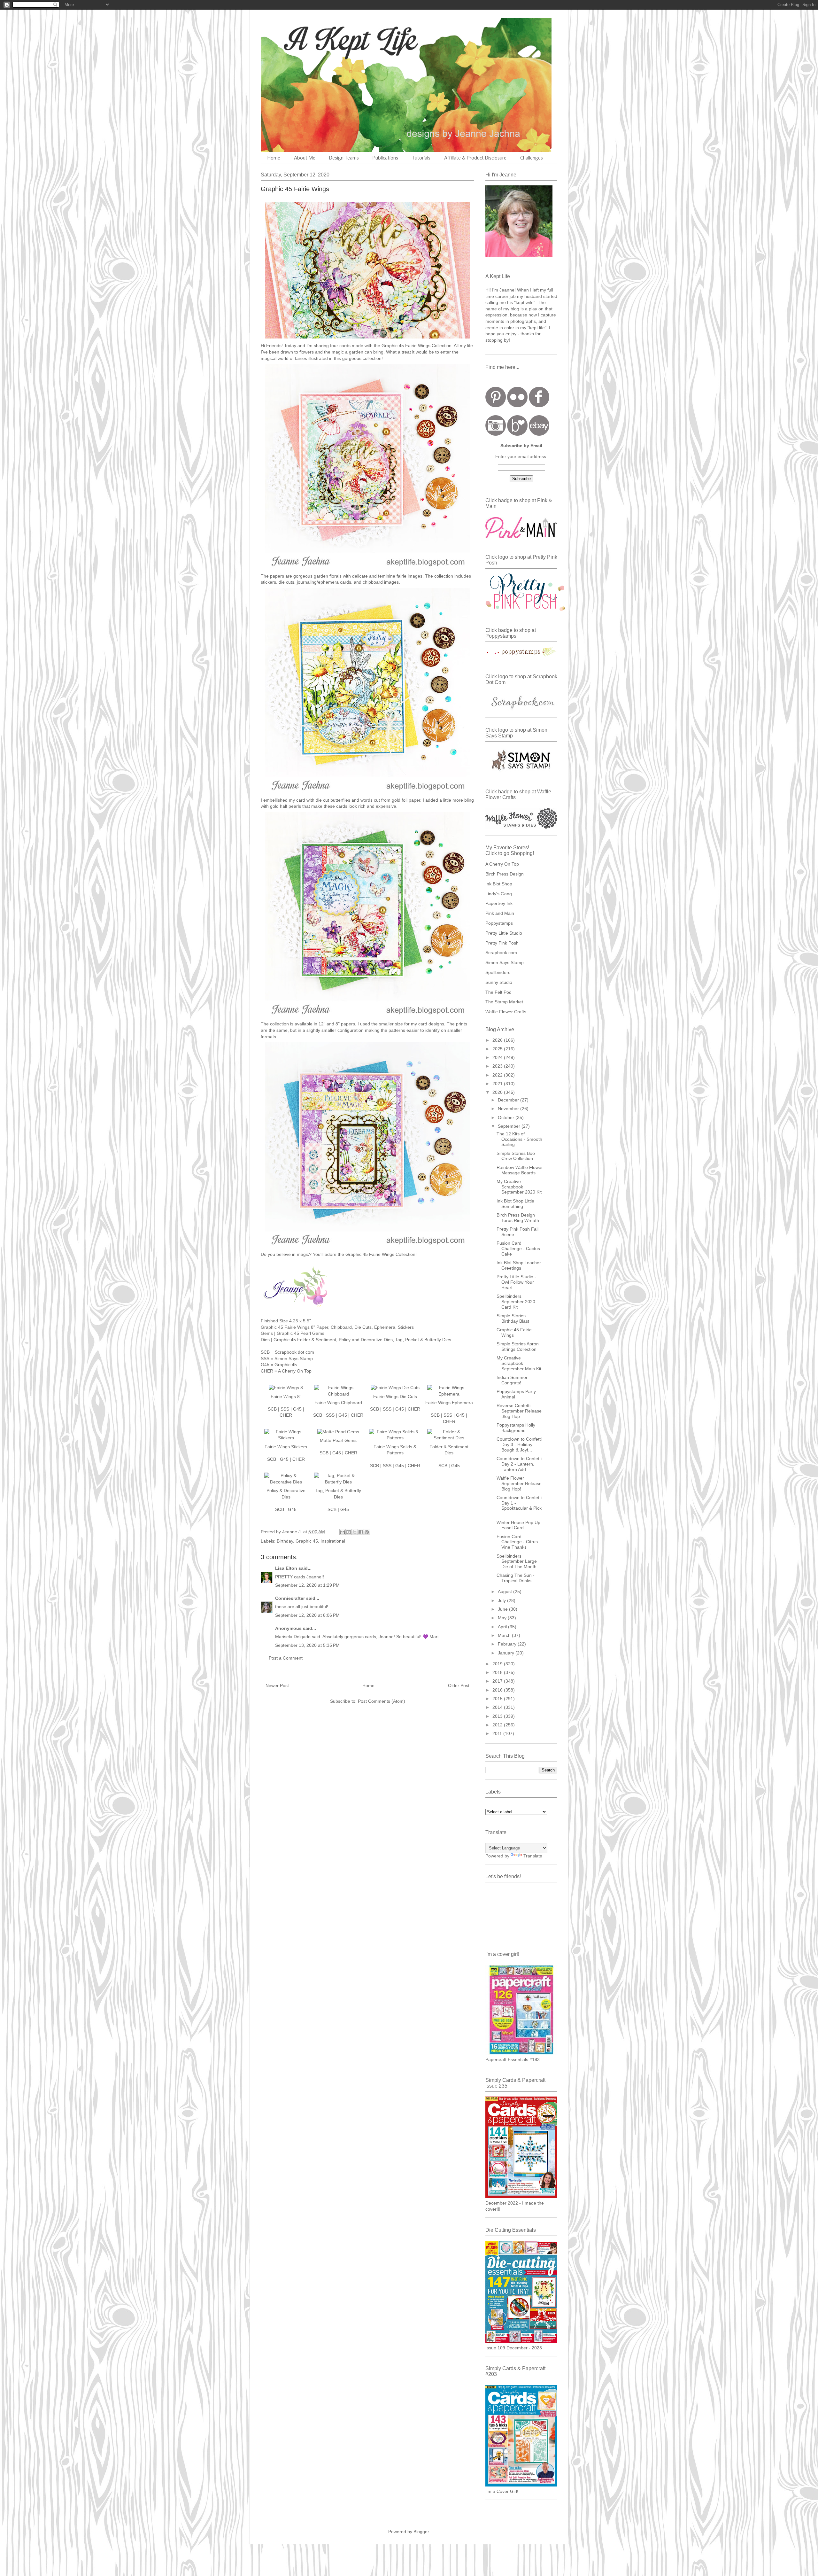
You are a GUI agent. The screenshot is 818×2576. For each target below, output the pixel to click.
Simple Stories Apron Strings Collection (518, 1346)
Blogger (421, 2532)
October (507, 1117)
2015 (498, 1699)
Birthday (285, 1541)
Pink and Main (500, 913)
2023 (498, 1066)
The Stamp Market (504, 1002)
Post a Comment (286, 1658)
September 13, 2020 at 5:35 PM (307, 1645)
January (507, 1653)
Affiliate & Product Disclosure (475, 158)
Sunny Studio (499, 982)
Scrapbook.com (501, 953)
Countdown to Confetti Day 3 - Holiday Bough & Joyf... (519, 1444)
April (503, 1627)
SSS (285, 1409)
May (503, 1618)
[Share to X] (355, 1532)
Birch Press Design (505, 874)
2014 (498, 1707)
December (509, 1100)
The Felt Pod (498, 992)
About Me (305, 158)
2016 (498, 1690)
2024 (498, 1057)
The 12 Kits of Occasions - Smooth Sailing (519, 1139)
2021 (498, 1084)
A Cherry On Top (502, 864)
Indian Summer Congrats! (512, 1380)
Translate (533, 1856)
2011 (498, 1733)
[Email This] (343, 1532)
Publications (385, 158)
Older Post (459, 1685)
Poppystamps (499, 923)
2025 (498, 1049)
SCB (272, 1409)
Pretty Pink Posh (502, 943)
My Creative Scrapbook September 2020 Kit (519, 1187)
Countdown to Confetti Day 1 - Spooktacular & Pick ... (519, 1506)
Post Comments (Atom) (382, 1701)
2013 (498, 1716)
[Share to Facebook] (361, 1532)
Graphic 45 (307, 1541)
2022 (498, 1075)
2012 (498, 1725)
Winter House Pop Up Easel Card (518, 1525)
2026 (498, 1040)
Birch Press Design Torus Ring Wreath (518, 1218)
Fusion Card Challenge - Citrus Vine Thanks (517, 1542)
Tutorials (421, 158)
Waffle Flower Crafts (506, 1012)
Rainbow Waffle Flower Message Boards (520, 1170)
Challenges (532, 158)
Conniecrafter (290, 1598)
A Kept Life (316, 39)
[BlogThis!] (349, 1532)
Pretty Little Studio (504, 933)
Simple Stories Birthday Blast (513, 1318)
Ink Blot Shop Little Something (515, 1204)
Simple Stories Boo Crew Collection (516, 1156)
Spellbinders (498, 972)
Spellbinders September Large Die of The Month (517, 1561)
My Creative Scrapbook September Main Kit (519, 1363)
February (508, 1644)
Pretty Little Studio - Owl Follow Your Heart (516, 1282)
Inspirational (333, 1541)
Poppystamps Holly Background (516, 1428)
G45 (297, 1409)
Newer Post (277, 1685)
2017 (498, 1681)
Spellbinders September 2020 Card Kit (516, 1302)
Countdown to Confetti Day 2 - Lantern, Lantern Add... (519, 1464)
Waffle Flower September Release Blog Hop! (519, 1483)
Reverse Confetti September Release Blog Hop (519, 1411)
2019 (498, 1664)
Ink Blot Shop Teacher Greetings (519, 1265)
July (502, 1600)
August (505, 1592)
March (505, 1635)
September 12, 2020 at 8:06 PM (307, 1615)
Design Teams (344, 158)
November (509, 1109)
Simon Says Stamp (505, 962)
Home (274, 158)
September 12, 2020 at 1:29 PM (307, 1585)
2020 (498, 1092)
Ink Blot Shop (499, 884)
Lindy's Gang (499, 894)
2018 (498, 1672)
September (510, 1126)
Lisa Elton (286, 1568)
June (503, 1609)
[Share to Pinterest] (367, 1532)
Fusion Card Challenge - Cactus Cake (518, 1249)
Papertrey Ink (499, 903)
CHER (286, 1415)
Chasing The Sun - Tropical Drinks (516, 1578)
